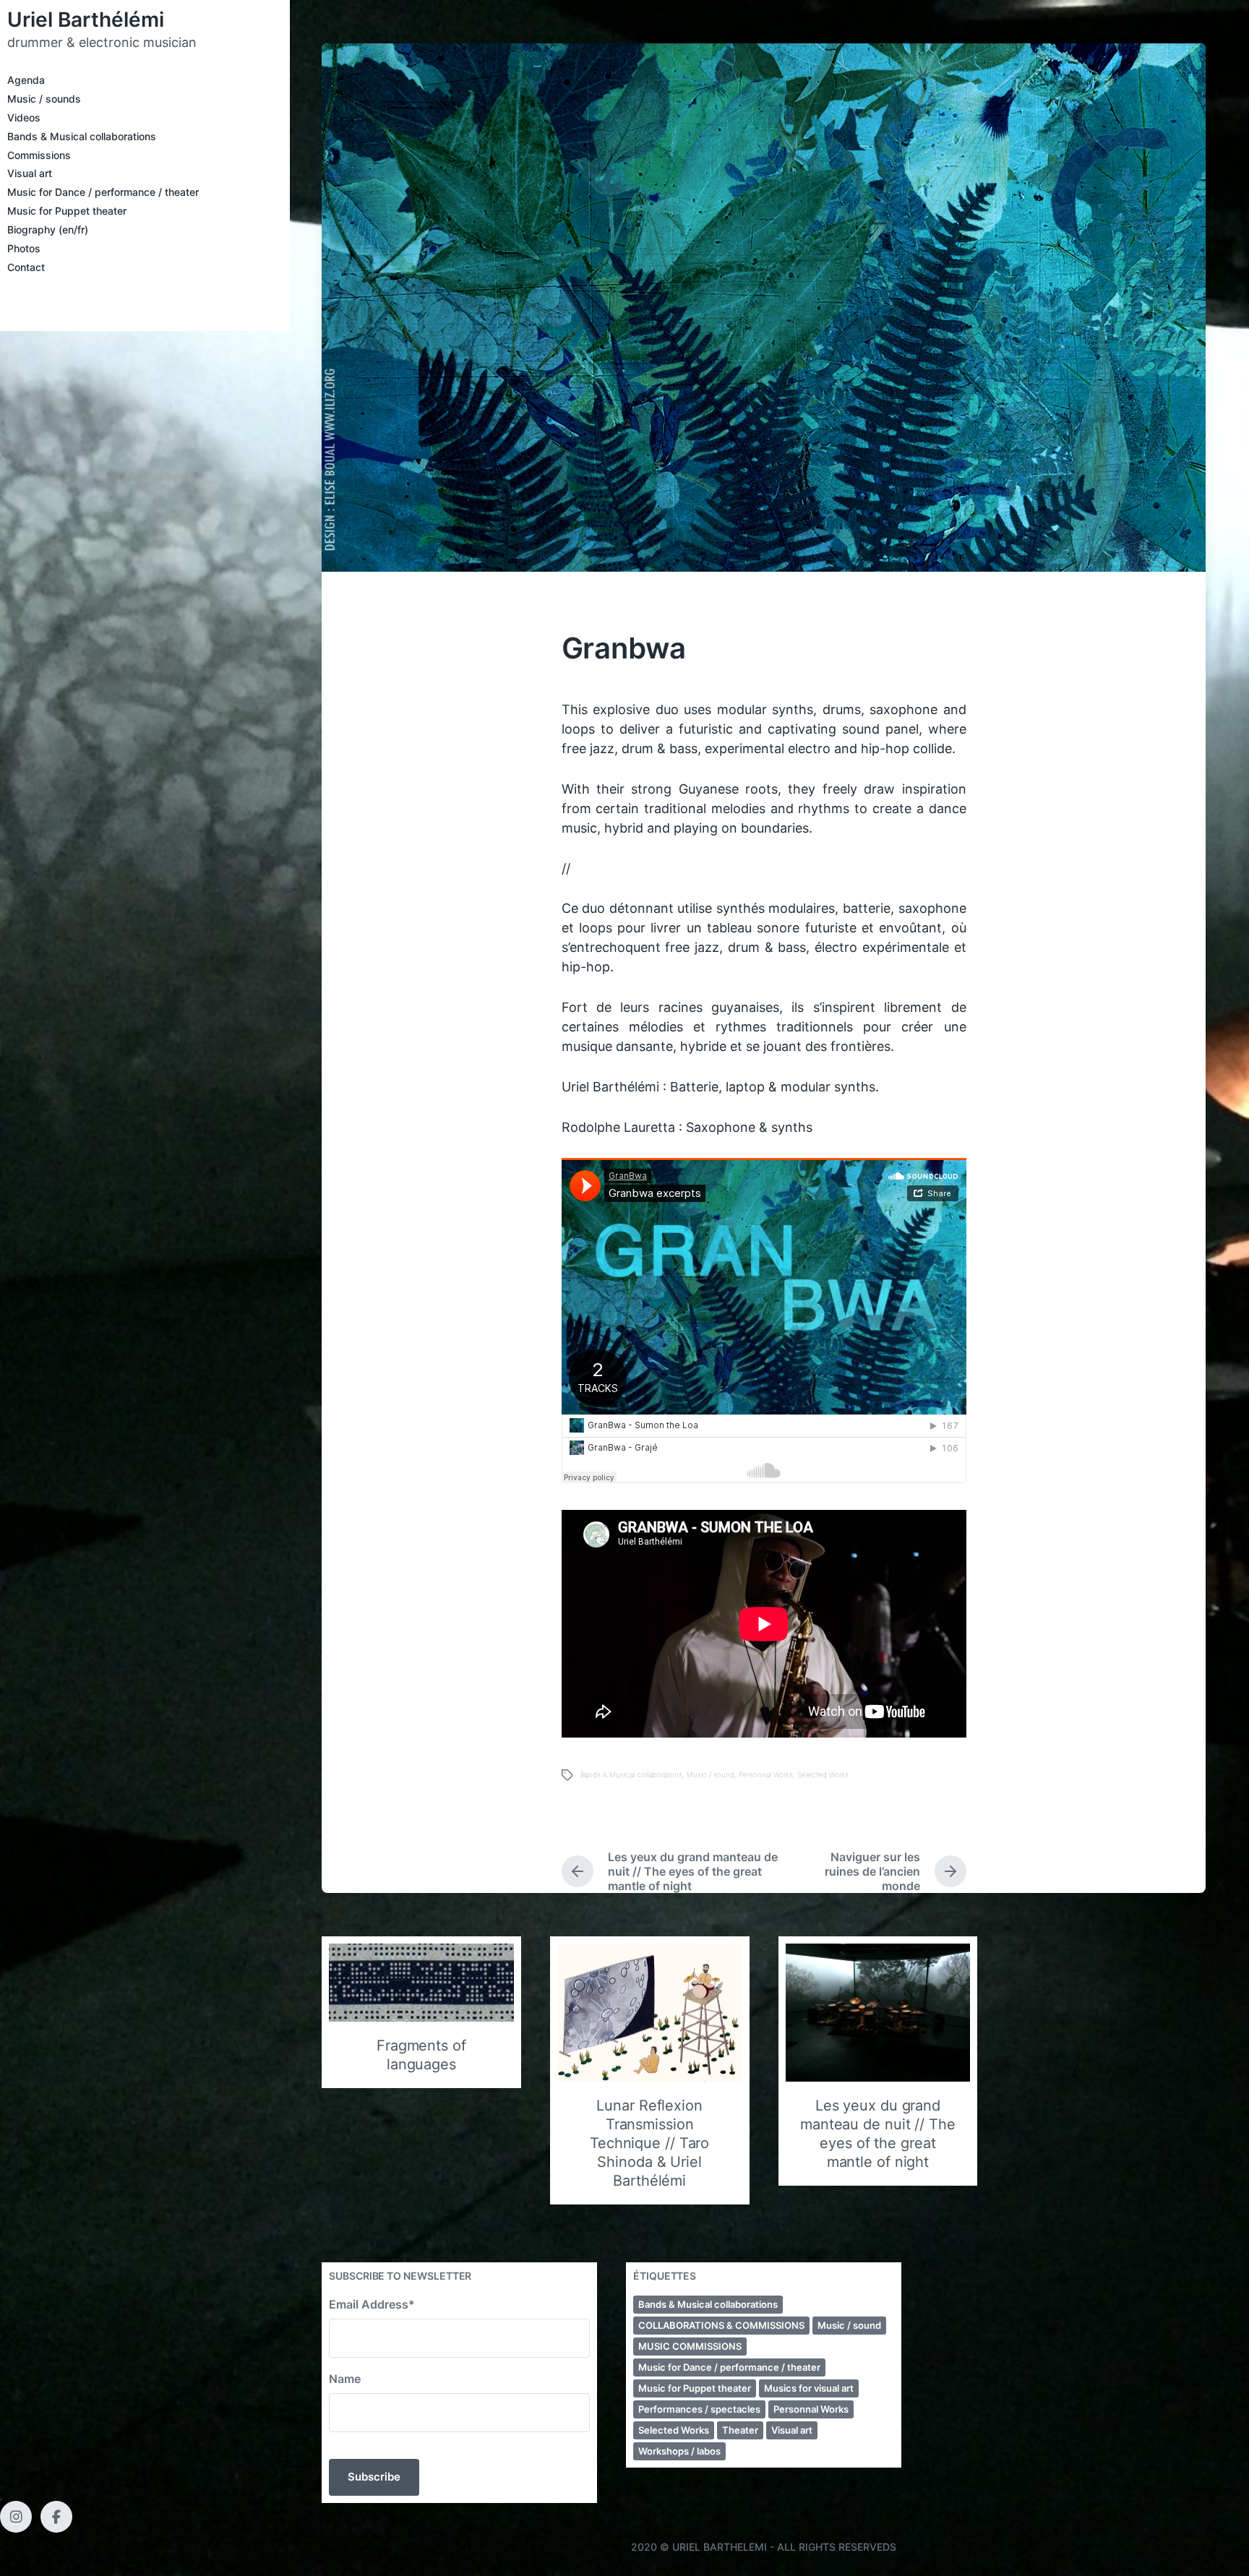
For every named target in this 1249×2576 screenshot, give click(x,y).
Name (345, 2379)
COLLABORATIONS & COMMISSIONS (721, 2325)
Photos (24, 248)
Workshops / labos (679, 2451)
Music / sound (711, 1774)
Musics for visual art (809, 2388)
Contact (26, 267)
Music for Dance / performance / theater (103, 192)
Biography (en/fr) (48, 229)
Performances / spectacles (699, 2409)
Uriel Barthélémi (86, 20)
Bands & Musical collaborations (82, 136)
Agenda (26, 80)
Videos (24, 117)
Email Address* (372, 2304)
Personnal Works (766, 1774)
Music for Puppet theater (67, 211)
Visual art (30, 173)
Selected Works (823, 1774)
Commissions (39, 155)
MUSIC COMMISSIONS (690, 2346)
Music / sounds (44, 99)
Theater (740, 2430)
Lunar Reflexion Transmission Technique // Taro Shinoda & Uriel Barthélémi (649, 2143)
